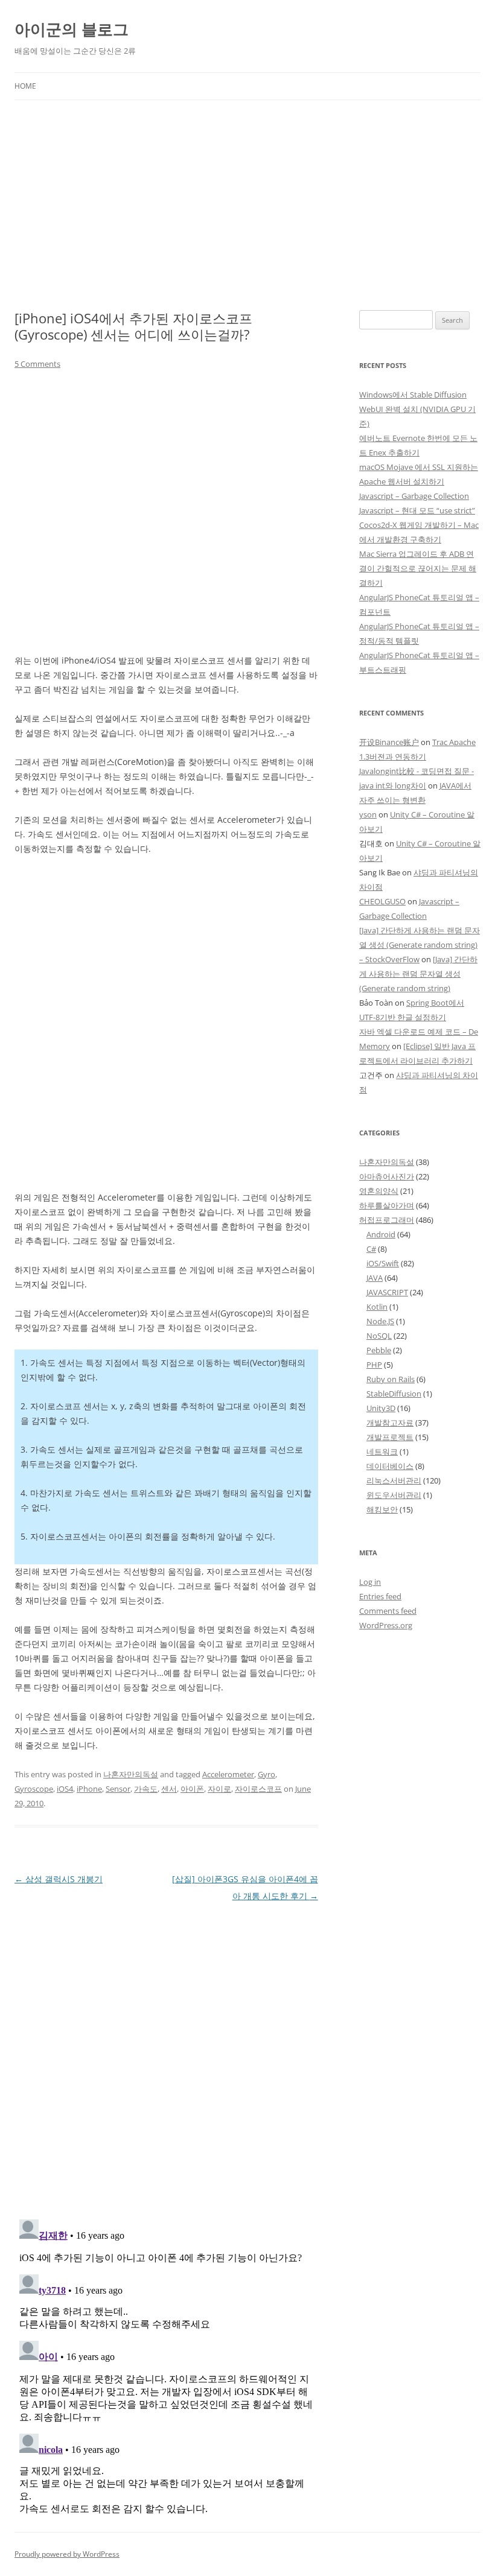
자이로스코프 (258, 1789)
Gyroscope (34, 1789)
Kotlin (377, 1307)
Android (381, 1234)
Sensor (118, 1789)
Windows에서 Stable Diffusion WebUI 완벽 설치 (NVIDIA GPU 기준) (417, 409)
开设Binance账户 (389, 742)
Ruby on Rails (391, 1379)
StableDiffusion (394, 1394)
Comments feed (388, 1611)
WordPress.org (386, 1625)
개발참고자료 (390, 1423)
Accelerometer (228, 1774)
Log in (370, 1582)
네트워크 (382, 1451)
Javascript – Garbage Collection (414, 496)
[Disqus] (166, 2055)
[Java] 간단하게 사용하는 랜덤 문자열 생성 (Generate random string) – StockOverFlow (420, 945)
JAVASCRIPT (387, 1292)
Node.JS (380, 1321)
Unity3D (381, 1408)
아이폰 (192, 1789)
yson (368, 814)
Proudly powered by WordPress (67, 2554)
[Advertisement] (247, 205)
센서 (169, 1789)
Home (25, 86)
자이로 (219, 1789)
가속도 (146, 1789)
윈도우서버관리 (394, 1495)
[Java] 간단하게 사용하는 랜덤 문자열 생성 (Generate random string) (418, 974)
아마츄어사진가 (387, 1176)
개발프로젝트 (390, 1437)
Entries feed (380, 1596)
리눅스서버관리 (394, 1480)
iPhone (89, 1789)
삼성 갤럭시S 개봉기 (59, 1879)
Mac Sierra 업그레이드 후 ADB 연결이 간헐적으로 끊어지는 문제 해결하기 (418, 568)
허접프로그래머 (387, 1220)
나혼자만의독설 (131, 1774)
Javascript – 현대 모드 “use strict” (417, 510)
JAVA (375, 1278)
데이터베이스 (390, 1466)
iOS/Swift (383, 1263)
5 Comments (37, 364)
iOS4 (65, 1789)
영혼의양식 (379, 1191)
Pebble (379, 1350)
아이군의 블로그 (72, 29)
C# (371, 1249)
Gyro (267, 1774)
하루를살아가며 (387, 1205)
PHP (374, 1365)
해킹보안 (382, 1509)
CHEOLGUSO (382, 901)
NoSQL (379, 1336)
